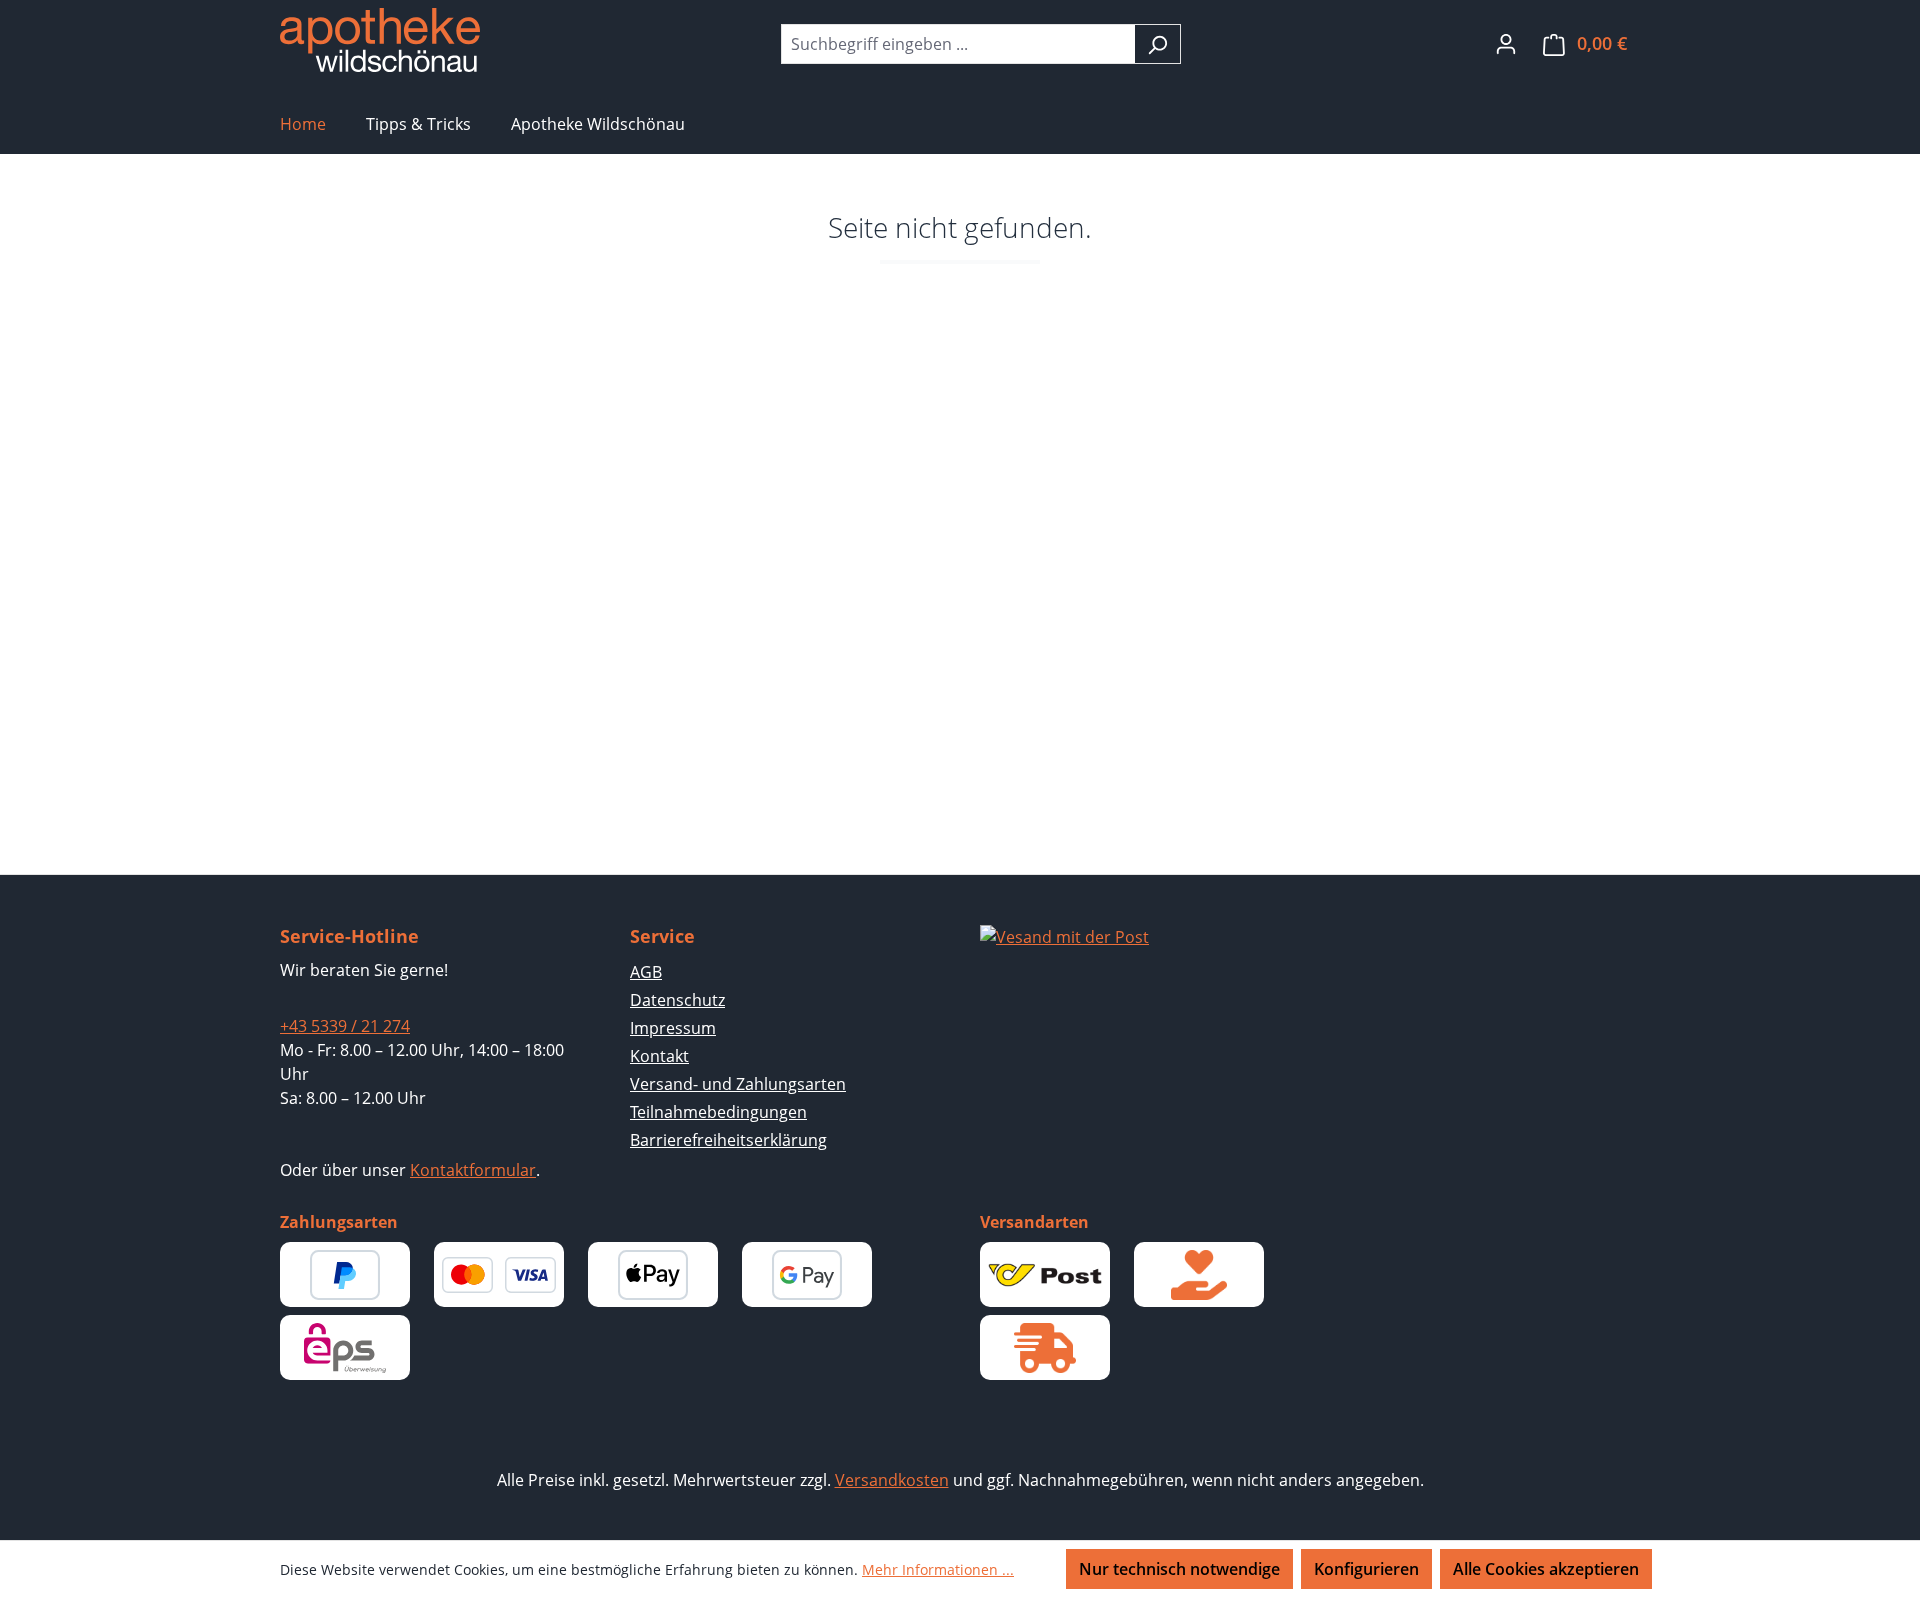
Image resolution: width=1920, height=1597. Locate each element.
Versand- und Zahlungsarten (738, 1084)
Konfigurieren (1366, 1569)
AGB (646, 972)
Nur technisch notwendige (1179, 1569)
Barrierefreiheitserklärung (728, 1140)
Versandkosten (892, 1480)
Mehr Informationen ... (938, 1569)
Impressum (673, 1028)
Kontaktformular (473, 1170)
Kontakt (659, 1056)
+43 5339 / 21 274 (345, 1026)
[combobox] (958, 44)
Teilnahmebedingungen (718, 1112)
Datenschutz (677, 1000)
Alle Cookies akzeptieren (1546, 1569)
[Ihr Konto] (1506, 43)
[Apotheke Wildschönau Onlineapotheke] (380, 40)
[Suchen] (1157, 44)
